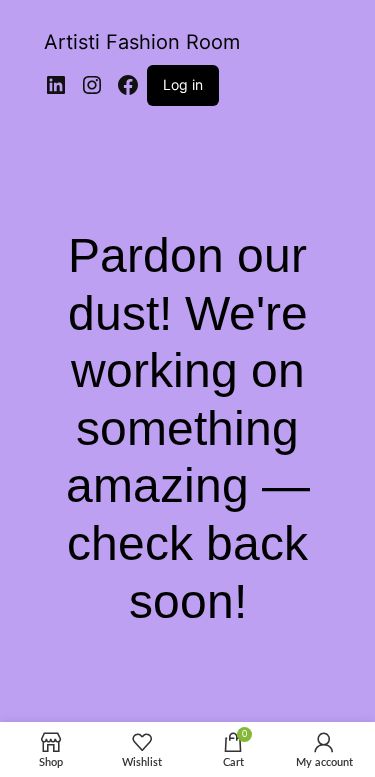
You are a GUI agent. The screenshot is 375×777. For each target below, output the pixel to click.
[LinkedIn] (56, 85)
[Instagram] (92, 85)
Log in (183, 84)
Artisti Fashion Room (142, 42)
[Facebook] (128, 85)
